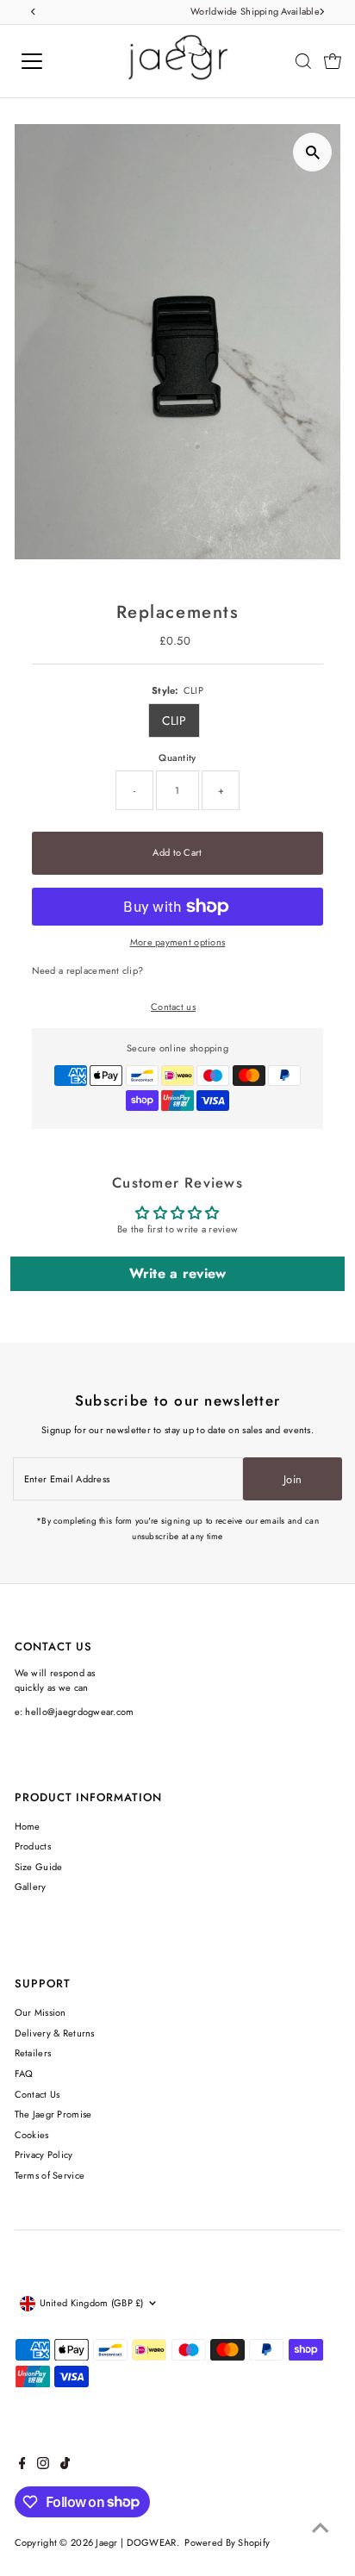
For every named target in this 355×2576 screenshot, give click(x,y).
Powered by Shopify (227, 2542)
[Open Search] (303, 61)
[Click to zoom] (312, 152)
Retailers (33, 2053)
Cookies (32, 2135)
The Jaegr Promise (53, 2114)
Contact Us (37, 2094)
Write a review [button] (178, 1273)
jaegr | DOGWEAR (136, 2542)
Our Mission (40, 2012)
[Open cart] (333, 61)
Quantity (177, 758)
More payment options (178, 942)
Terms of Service (50, 2175)
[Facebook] (22, 2466)
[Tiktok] (65, 2466)
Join (293, 1479)
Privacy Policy (44, 2155)
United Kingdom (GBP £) (92, 2303)
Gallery (31, 1887)
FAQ (24, 2074)
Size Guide (39, 1867)
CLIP (174, 720)
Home (28, 1826)
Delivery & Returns (55, 2033)
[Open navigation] (49, 61)
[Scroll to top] (321, 2529)
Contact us (173, 1007)
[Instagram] (43, 2466)
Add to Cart (177, 852)
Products (33, 1846)
